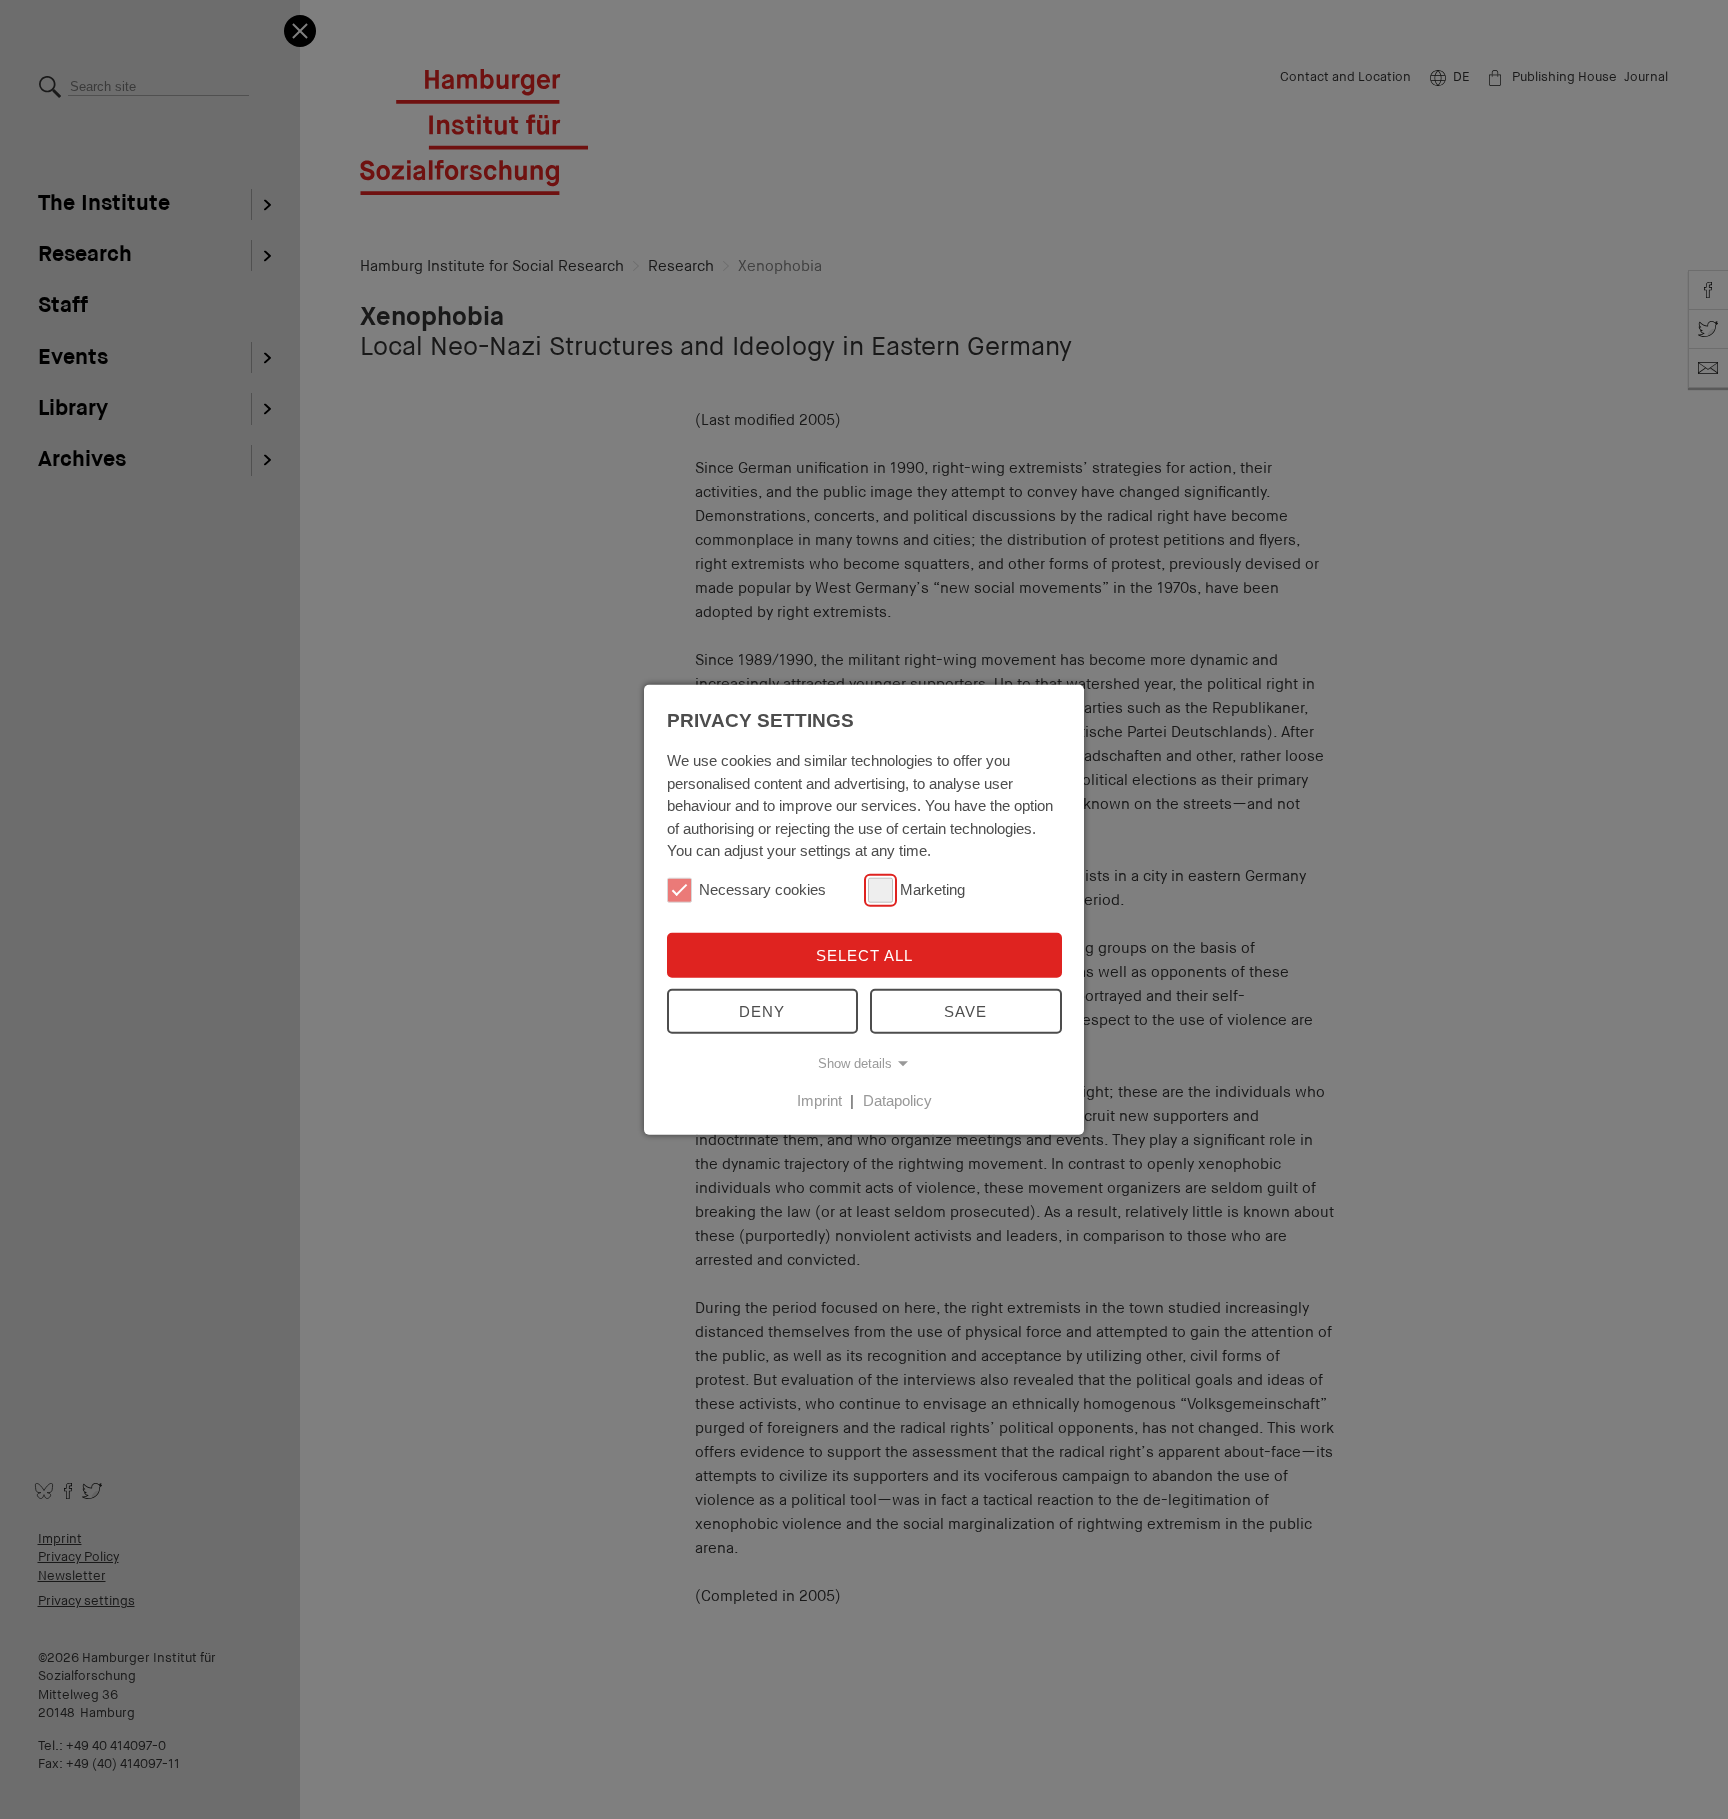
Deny (762, 1011)
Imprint (819, 1100)
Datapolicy (897, 1100)
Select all (864, 954)
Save (965, 1011)
